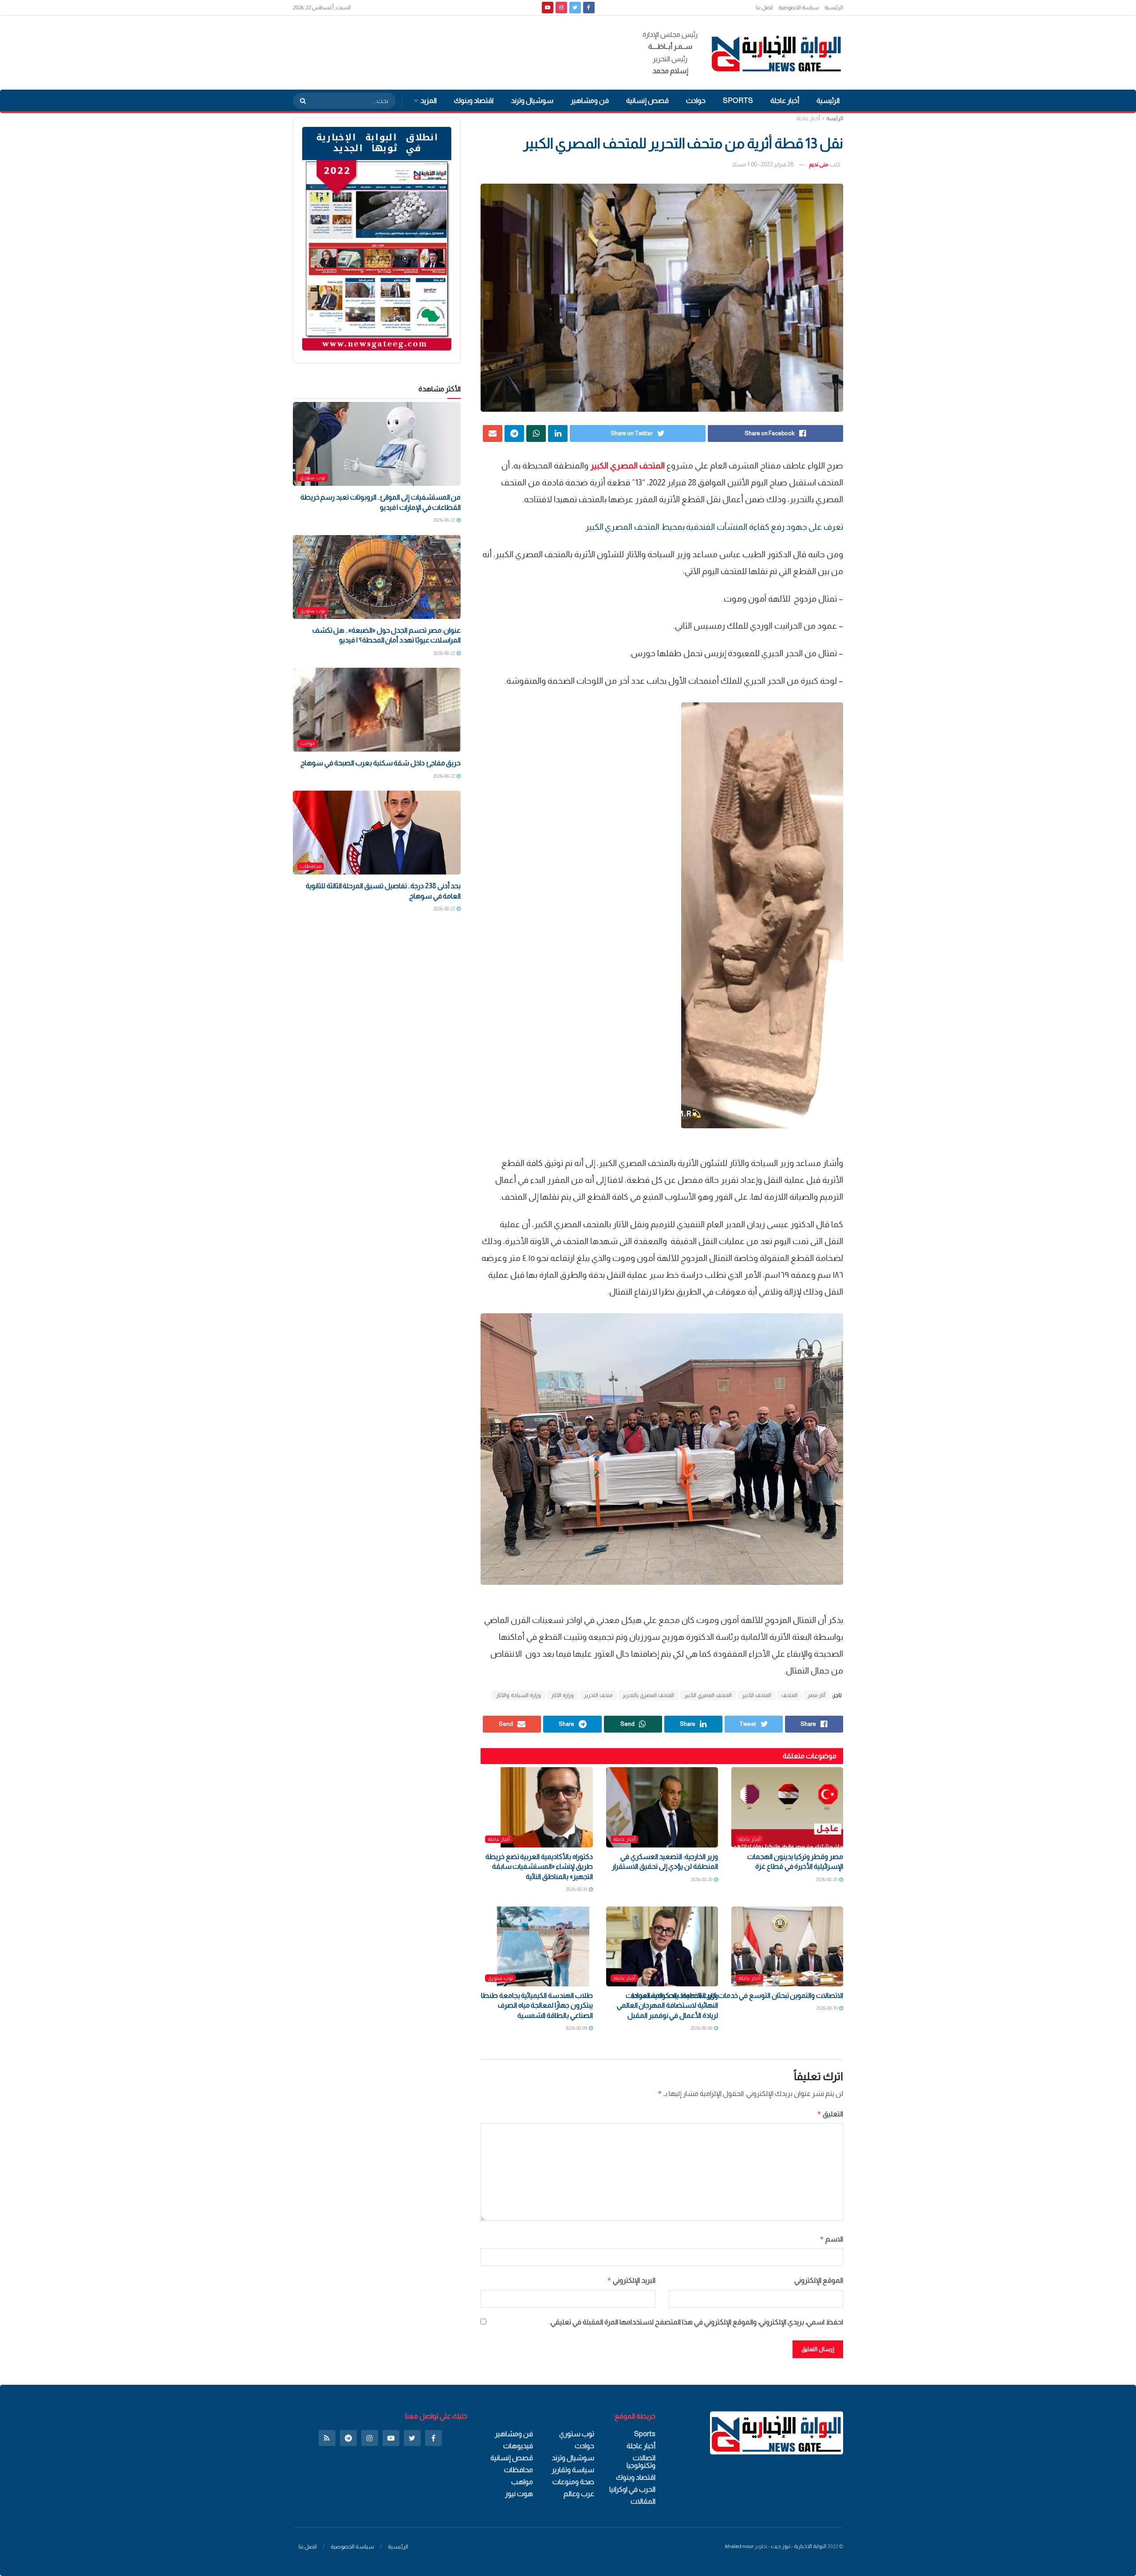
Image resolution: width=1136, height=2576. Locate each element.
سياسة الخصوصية (799, 8)
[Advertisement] (454, 51)
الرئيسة (835, 118)
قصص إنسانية (647, 100)
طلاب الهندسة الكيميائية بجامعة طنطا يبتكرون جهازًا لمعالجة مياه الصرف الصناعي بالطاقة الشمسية (537, 2005)
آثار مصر (816, 1695)
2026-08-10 (827, 2008)
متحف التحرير (598, 1695)
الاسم (831, 2239)
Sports (738, 100)
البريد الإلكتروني (631, 2280)
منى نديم (819, 164)
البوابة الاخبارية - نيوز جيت (799, 2546)
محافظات (311, 866)
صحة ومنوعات (573, 2482)
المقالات (643, 2501)
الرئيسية (834, 8)
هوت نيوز (519, 2494)
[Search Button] (300, 101)
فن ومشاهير (590, 100)
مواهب (522, 2482)
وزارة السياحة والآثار (519, 1695)
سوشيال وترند (532, 100)
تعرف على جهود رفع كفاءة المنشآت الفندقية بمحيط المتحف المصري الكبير (714, 527)
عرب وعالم (579, 2494)
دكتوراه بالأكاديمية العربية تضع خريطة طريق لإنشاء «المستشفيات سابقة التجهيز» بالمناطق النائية (539, 1867)
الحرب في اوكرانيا (632, 2489)
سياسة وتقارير (573, 2470)
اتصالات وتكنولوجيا (641, 2462)
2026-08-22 (444, 520)
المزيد (428, 100)
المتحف (789, 1695)
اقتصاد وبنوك (474, 100)
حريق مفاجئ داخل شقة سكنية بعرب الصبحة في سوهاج (381, 763)
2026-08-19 (577, 1889)
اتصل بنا (764, 8)
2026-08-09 (702, 2028)
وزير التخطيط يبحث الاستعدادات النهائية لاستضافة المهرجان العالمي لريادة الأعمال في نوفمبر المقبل (667, 2005)
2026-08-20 (827, 1879)
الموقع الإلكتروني (819, 2280)
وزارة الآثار (562, 1695)
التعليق (830, 2114)
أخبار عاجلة (785, 100)
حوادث (696, 100)
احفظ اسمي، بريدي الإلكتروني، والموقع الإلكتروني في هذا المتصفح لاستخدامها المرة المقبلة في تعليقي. (696, 2322)
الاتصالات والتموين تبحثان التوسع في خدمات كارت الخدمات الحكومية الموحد (737, 1995)
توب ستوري (500, 1978)
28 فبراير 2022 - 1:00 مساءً (763, 164)
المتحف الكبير (757, 1695)
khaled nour (739, 2546)
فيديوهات (518, 2446)
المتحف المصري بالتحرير (648, 1695)
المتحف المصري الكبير (708, 1695)
